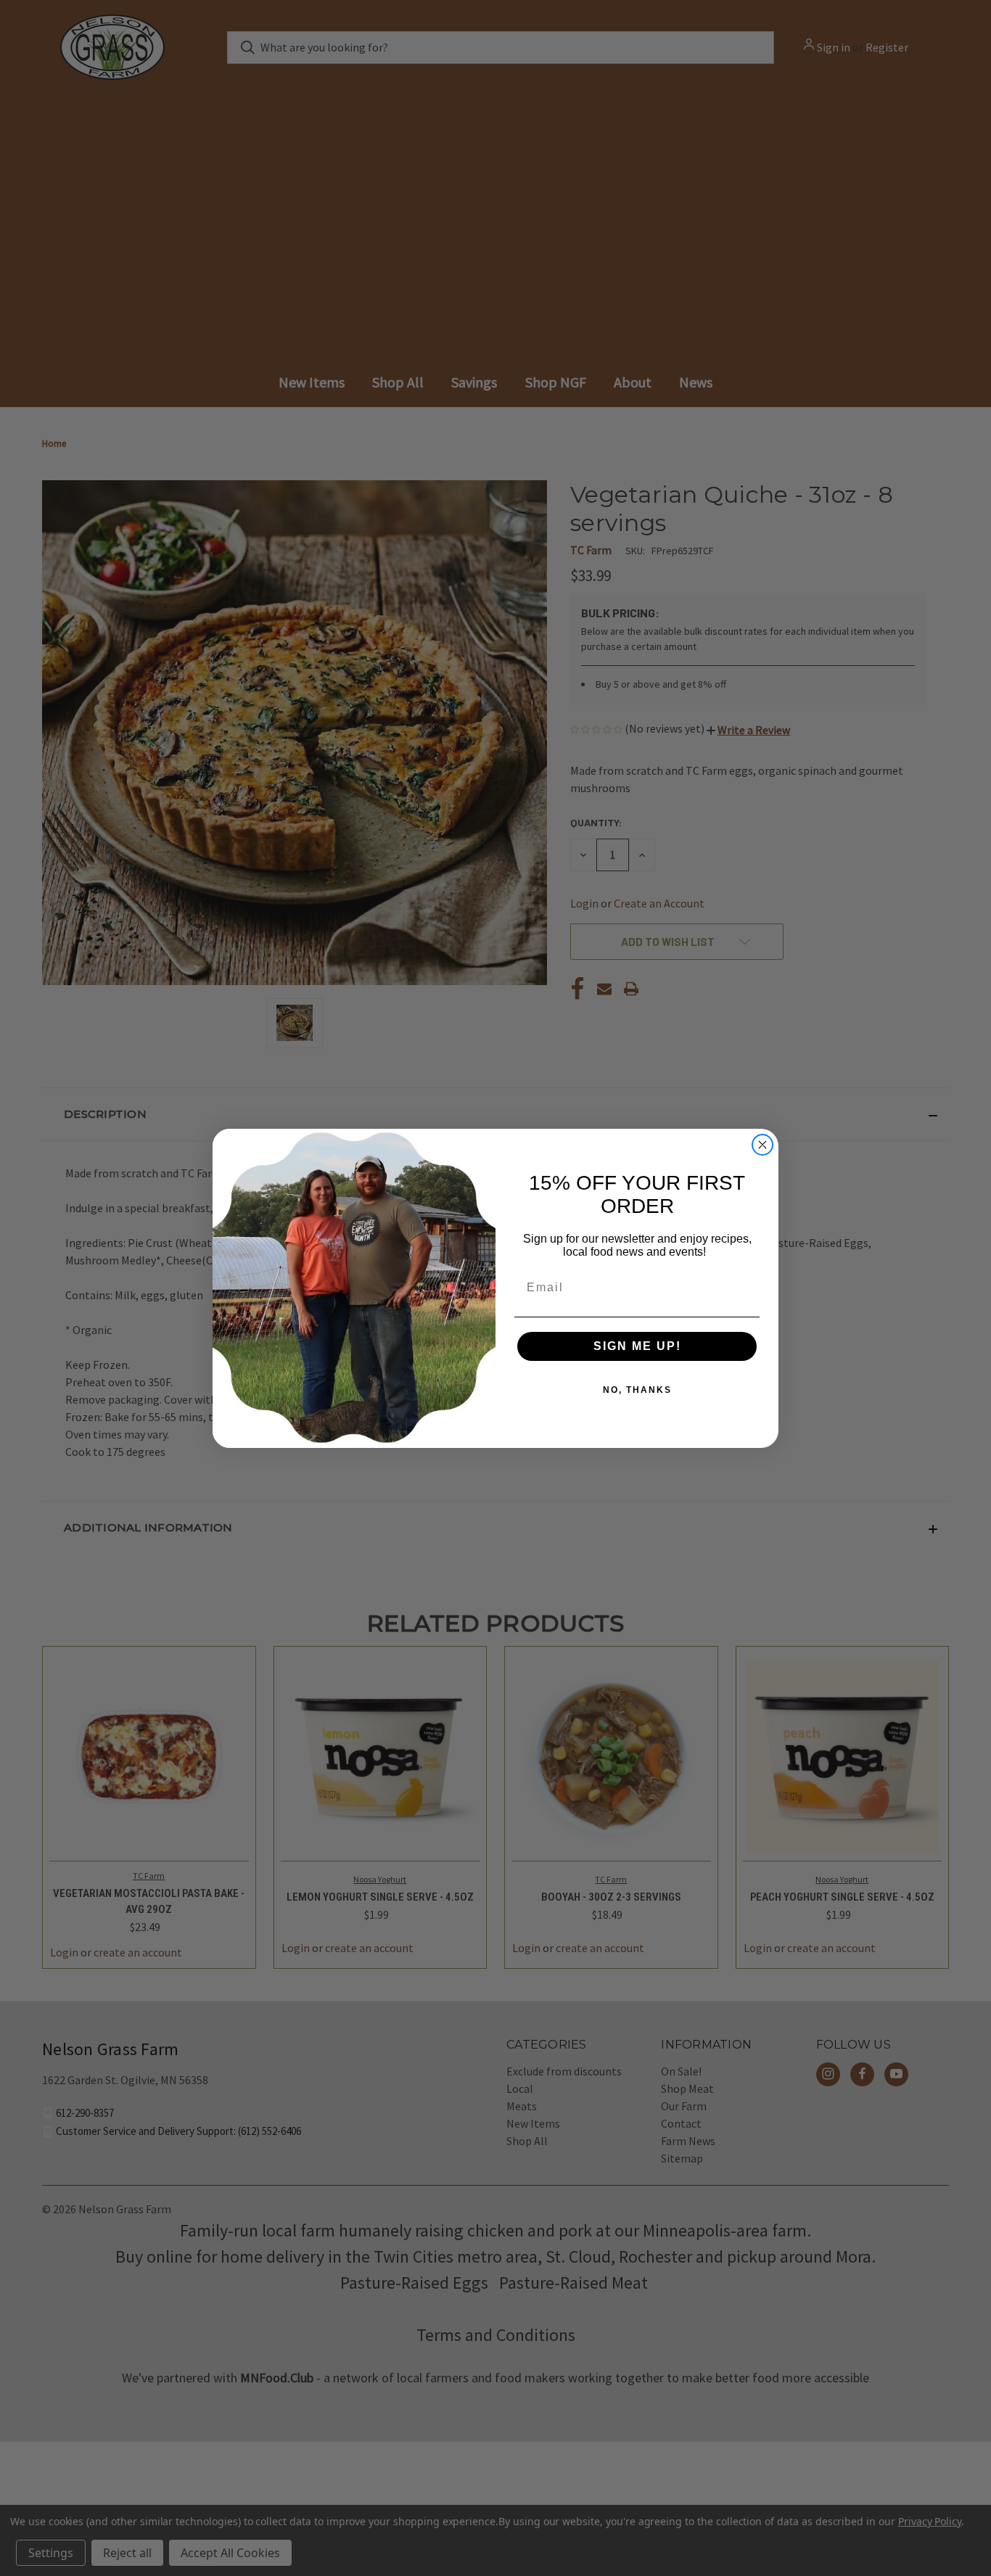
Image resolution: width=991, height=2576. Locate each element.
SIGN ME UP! (637, 1346)
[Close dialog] (762, 1145)
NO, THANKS (637, 1390)
